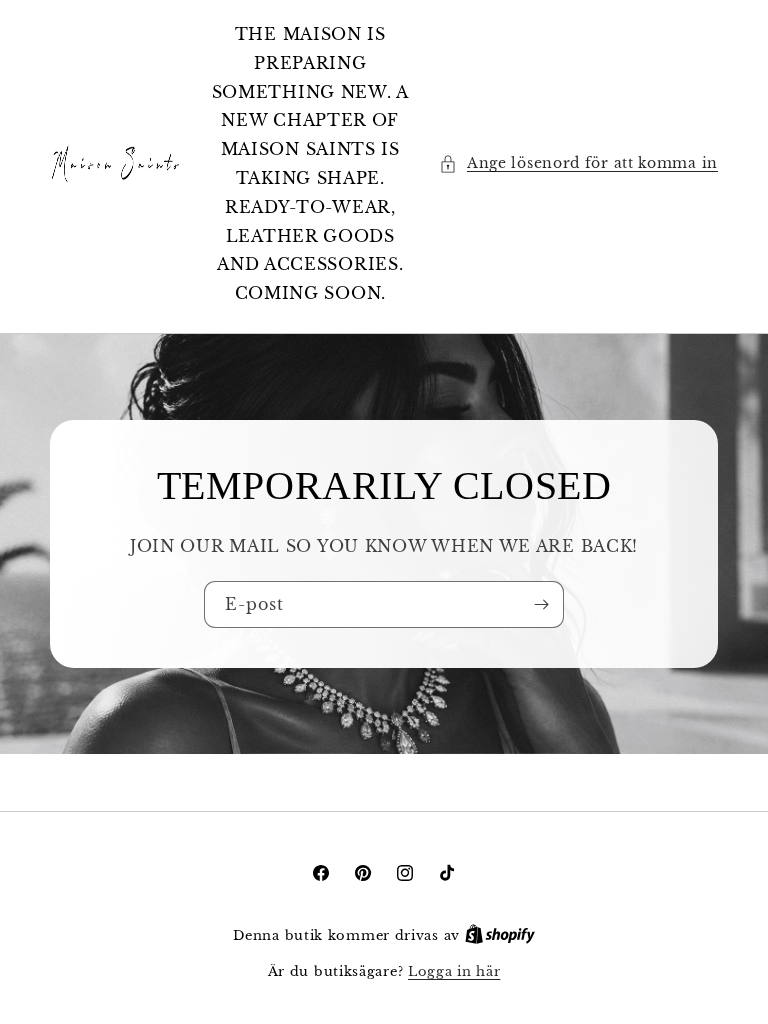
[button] (578, 163)
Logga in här (454, 971)
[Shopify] (500, 935)
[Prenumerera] (541, 604)
